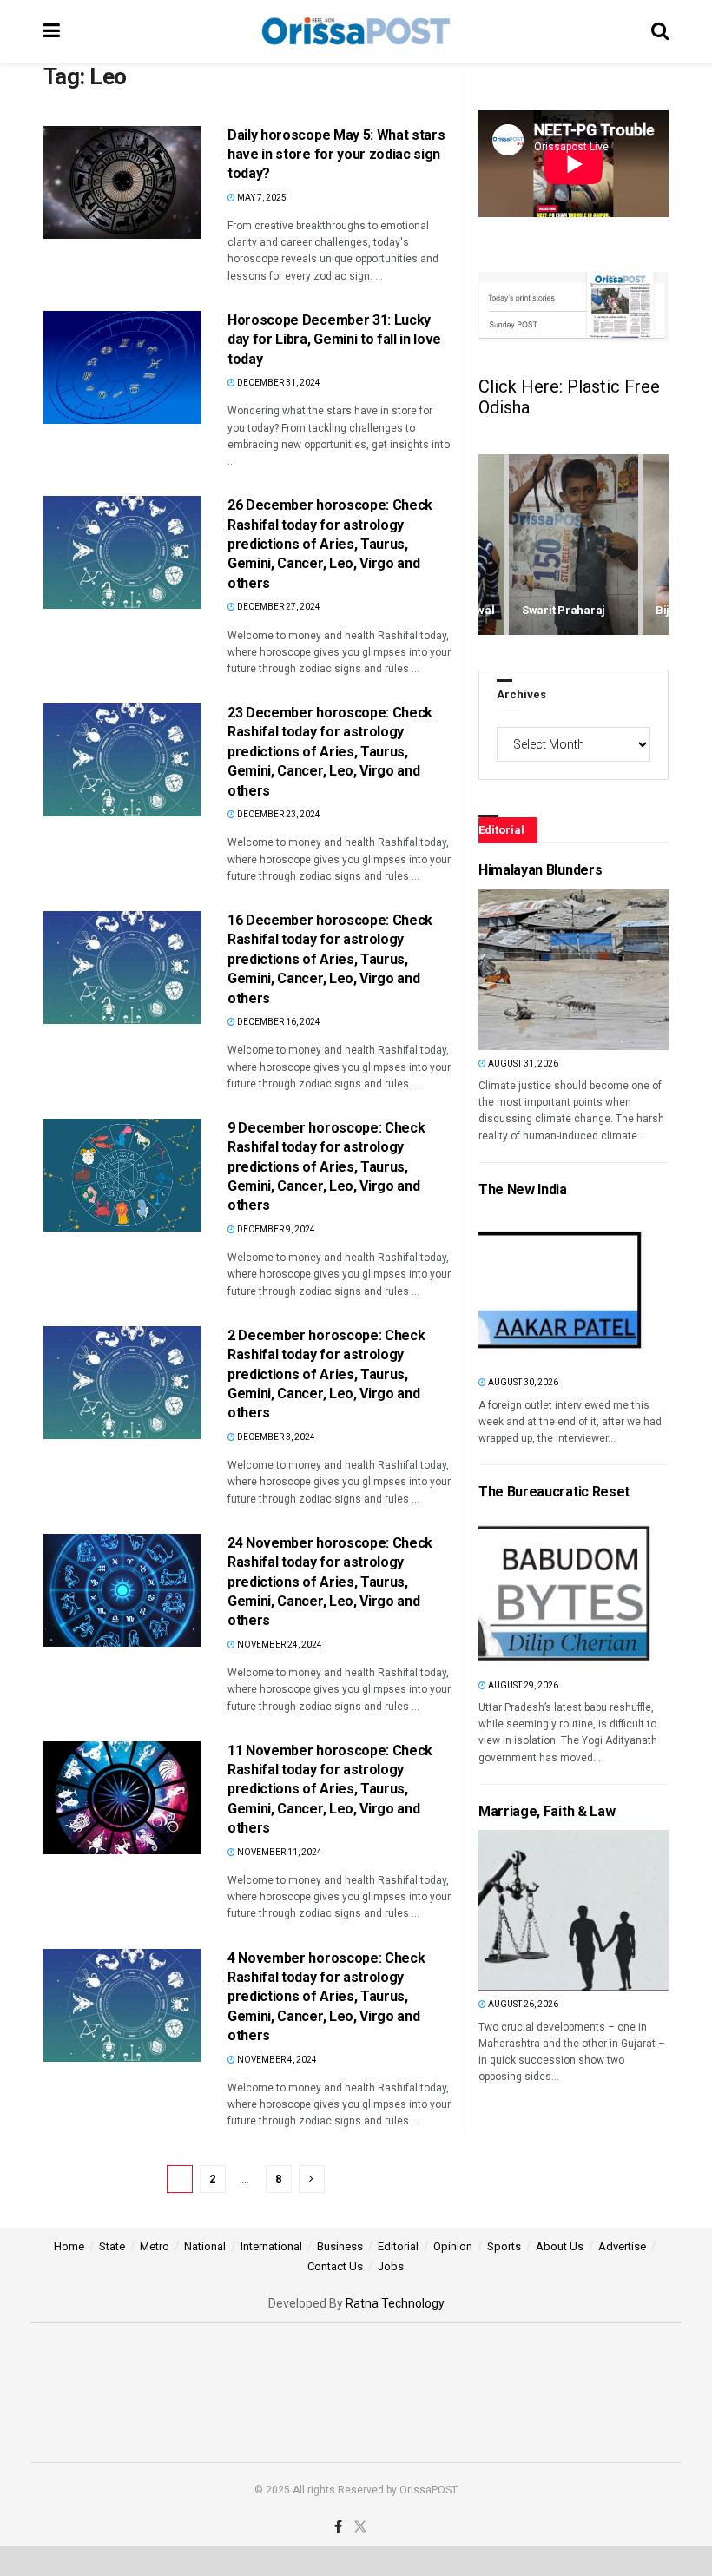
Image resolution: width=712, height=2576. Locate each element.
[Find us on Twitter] (360, 2527)
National (205, 2246)
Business (340, 2246)
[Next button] (656, 545)
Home (69, 2246)
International (271, 2246)
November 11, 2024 (279, 1852)
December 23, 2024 (278, 814)
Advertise (622, 2246)
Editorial (398, 2246)
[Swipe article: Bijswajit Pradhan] (574, 545)
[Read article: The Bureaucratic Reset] (508, 1592)
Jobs (391, 2266)
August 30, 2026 (522, 1382)
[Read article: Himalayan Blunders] (508, 970)
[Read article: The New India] (508, 1288)
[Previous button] (491, 545)
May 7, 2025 (261, 198)
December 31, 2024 (278, 383)
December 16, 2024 (278, 1022)
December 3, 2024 (275, 1437)
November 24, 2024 (279, 1645)
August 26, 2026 (522, 2004)
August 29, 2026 (522, 1685)
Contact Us (335, 2266)
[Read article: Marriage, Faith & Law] (508, 1910)
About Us (560, 2246)
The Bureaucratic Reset (554, 1492)
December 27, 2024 (278, 607)
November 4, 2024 (276, 2060)
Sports (504, 2246)
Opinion (453, 2246)
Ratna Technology (395, 2303)
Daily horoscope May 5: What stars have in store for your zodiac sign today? (336, 155)
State (112, 2246)
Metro (155, 2246)
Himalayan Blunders (540, 870)
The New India (523, 1189)
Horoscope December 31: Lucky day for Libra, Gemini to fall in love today (334, 340)
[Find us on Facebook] (338, 2527)
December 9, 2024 (275, 1229)
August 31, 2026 (522, 1063)
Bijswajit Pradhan (569, 610)
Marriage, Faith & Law (547, 1811)
